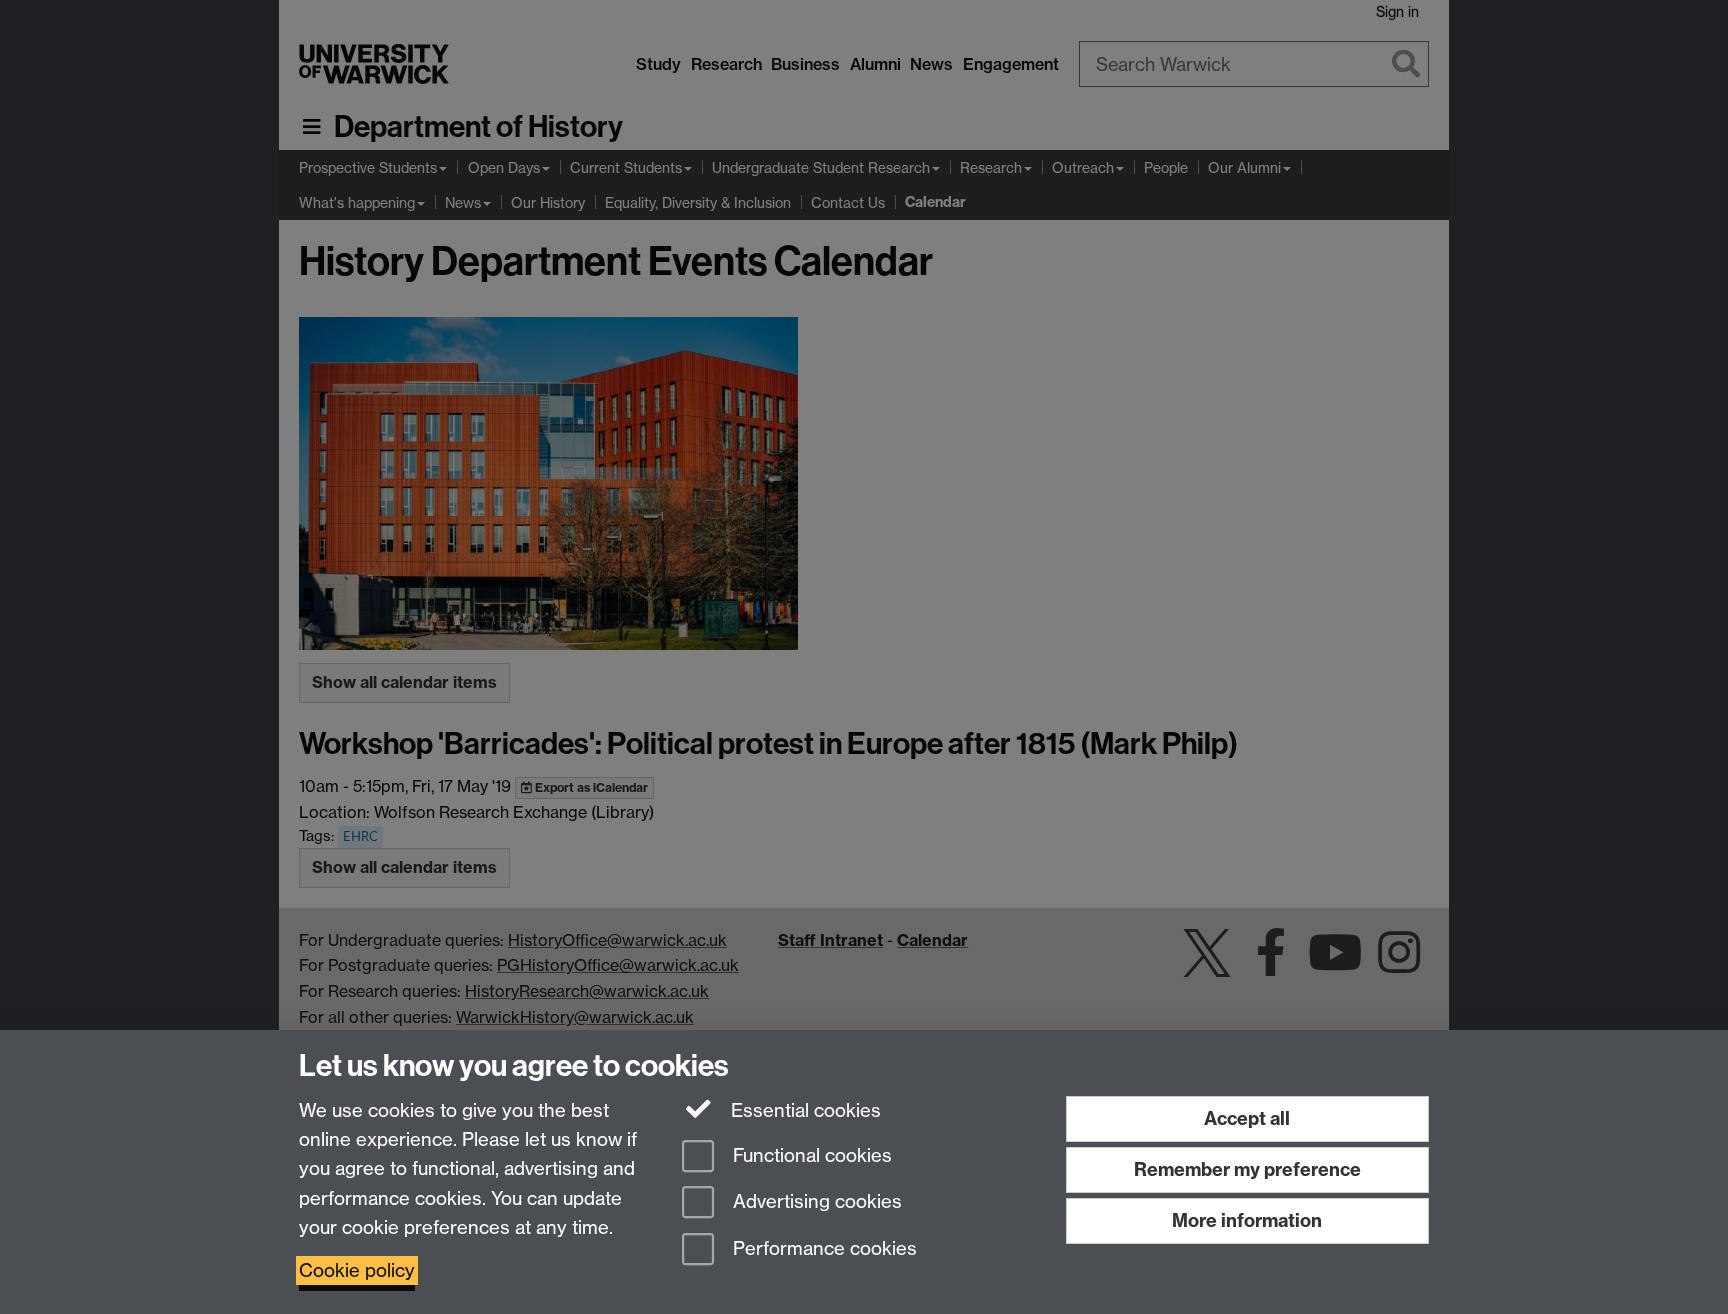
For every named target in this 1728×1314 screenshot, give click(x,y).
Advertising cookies (815, 1202)
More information (1247, 1220)
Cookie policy (357, 1270)
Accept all (1247, 1118)
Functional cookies (810, 1155)
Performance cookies (822, 1249)
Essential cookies (803, 1110)
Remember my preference (1247, 1169)
